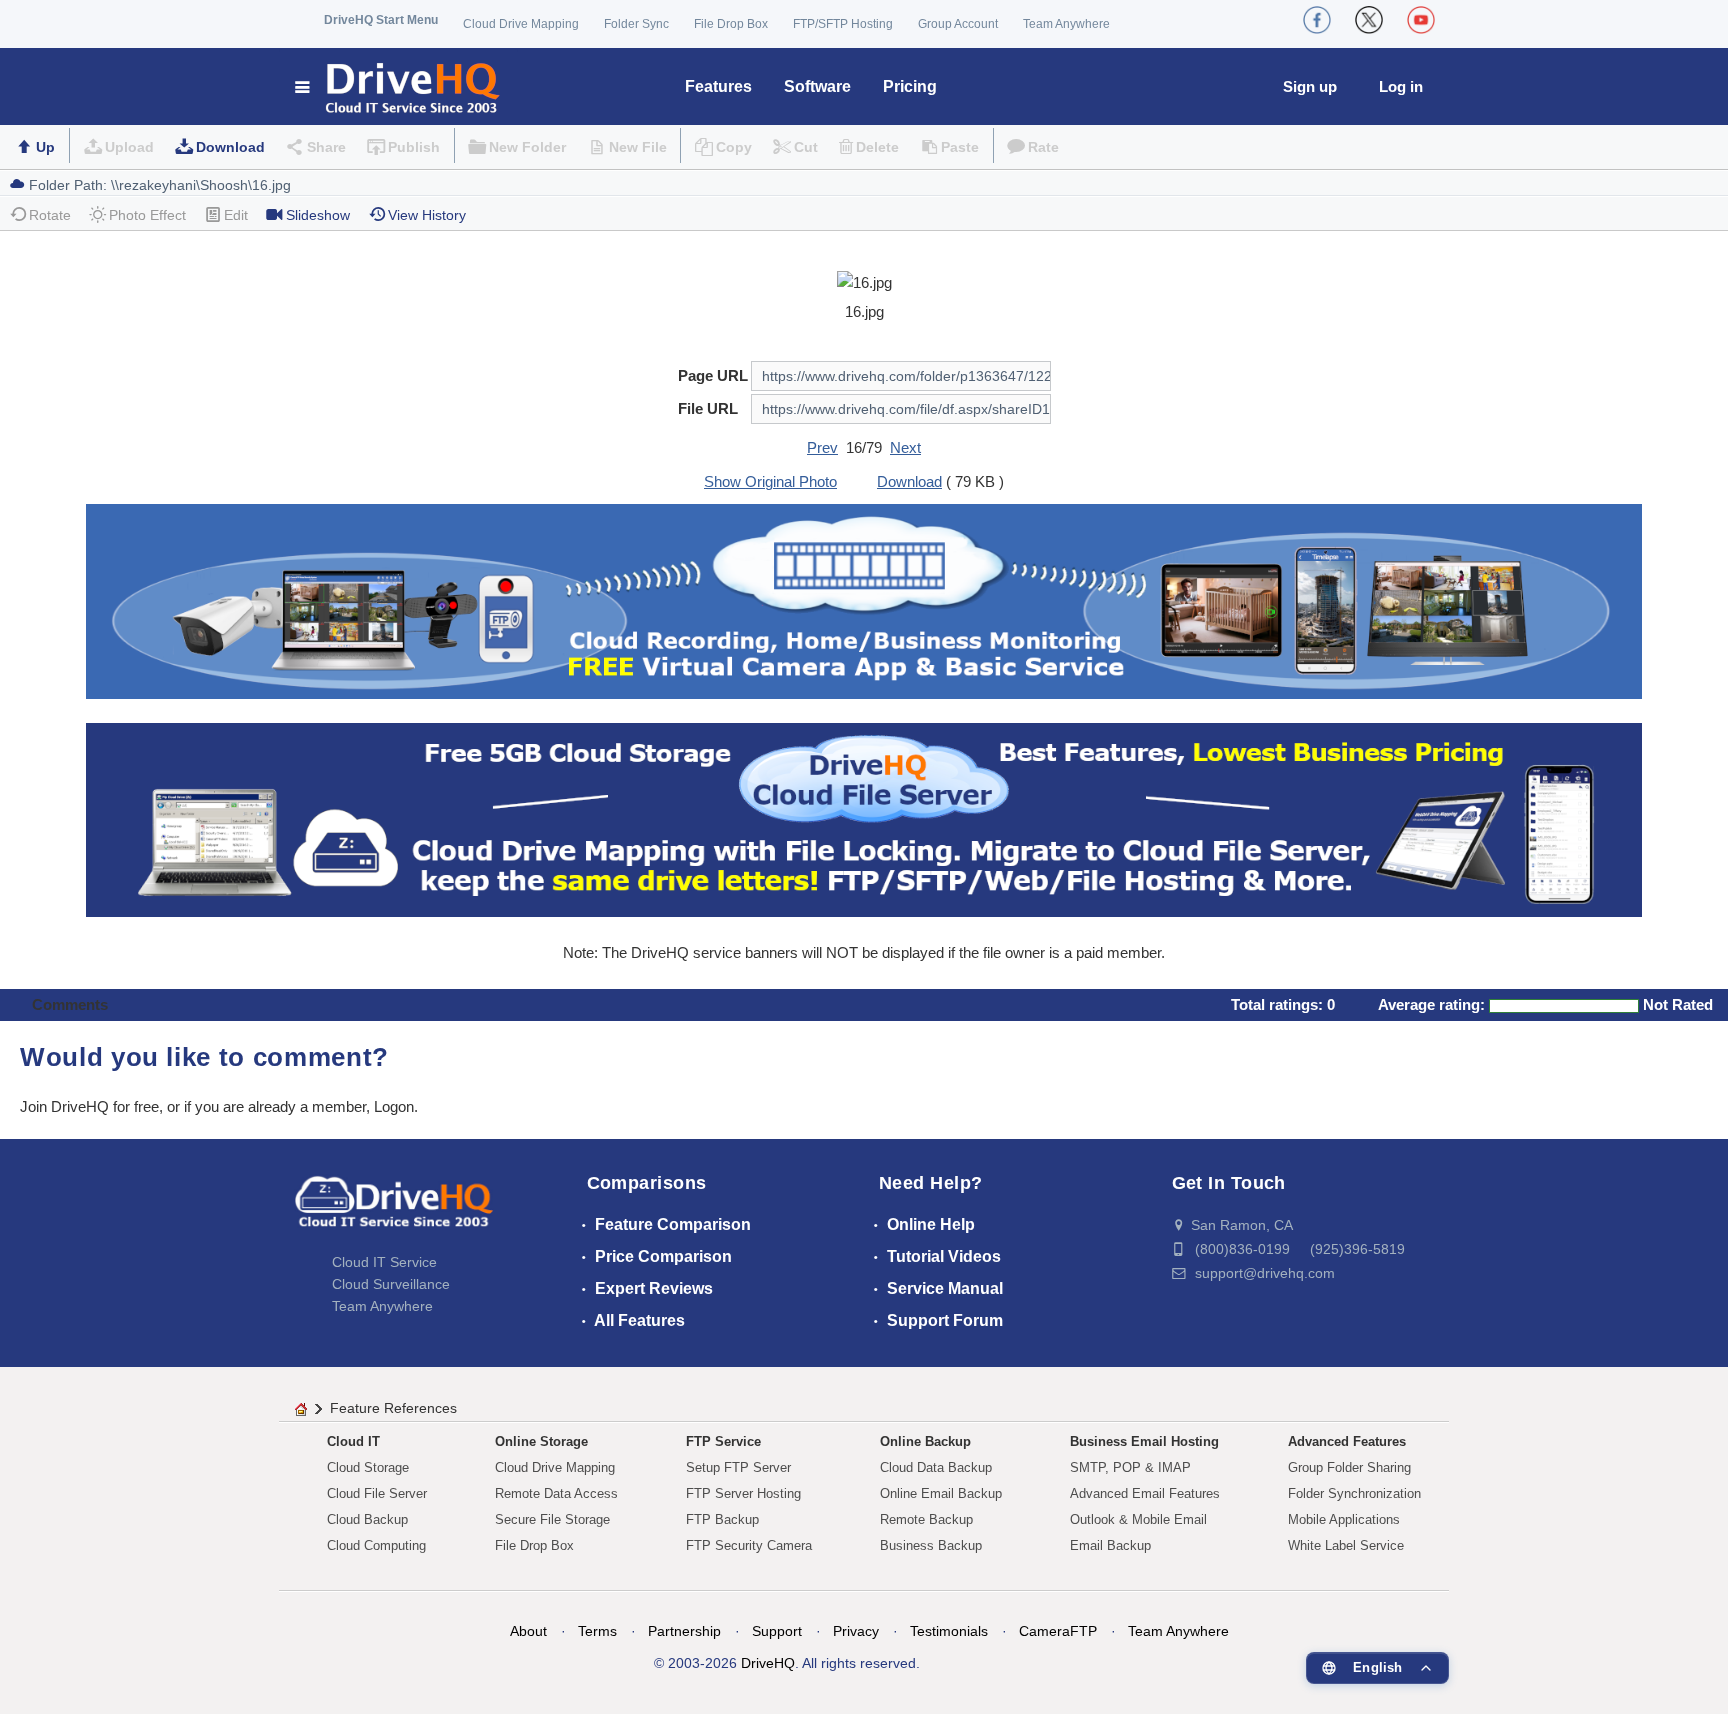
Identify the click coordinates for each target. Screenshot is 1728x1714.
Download (230, 147)
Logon (394, 1106)
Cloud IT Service (384, 1262)
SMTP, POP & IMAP (1130, 1467)
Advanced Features (1347, 1441)
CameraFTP (1058, 1631)
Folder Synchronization (1354, 1493)
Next (905, 447)
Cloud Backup (367, 1519)
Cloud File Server (377, 1493)
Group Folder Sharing (1349, 1467)
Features (718, 86)
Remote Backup (926, 1519)
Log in (1401, 86)
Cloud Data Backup (936, 1467)
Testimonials (949, 1631)
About (528, 1631)
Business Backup (931, 1545)
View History (427, 215)
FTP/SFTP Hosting (843, 24)
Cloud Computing (376, 1545)
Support (777, 1631)
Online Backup (925, 1441)
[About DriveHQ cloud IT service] (394, 1211)
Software (817, 86)
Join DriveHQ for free (89, 1106)
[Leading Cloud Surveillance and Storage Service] (863, 600)
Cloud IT (353, 1441)
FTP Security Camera (749, 1545)
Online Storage (541, 1441)
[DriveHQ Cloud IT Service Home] (398, 86)
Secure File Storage (552, 1519)
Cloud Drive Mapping (521, 24)
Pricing (910, 86)
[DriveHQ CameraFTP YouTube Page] (1421, 20)
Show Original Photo (770, 481)
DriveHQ (768, 1663)
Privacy (856, 1631)
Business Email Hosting (1144, 1441)
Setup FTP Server (738, 1467)
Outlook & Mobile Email (1138, 1519)
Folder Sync (636, 24)
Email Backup (1110, 1545)
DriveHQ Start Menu (381, 20)
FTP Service (723, 1441)
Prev (822, 447)
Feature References (393, 1408)
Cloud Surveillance (391, 1284)
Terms (597, 1631)
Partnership (684, 1631)
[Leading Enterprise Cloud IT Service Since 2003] (863, 818)
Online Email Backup (941, 1493)
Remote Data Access (556, 1493)
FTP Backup (722, 1519)
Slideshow (318, 215)
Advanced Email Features (1145, 1493)
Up (45, 147)
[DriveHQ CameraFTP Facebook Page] (1317, 20)
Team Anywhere (1066, 24)
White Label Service (1346, 1545)
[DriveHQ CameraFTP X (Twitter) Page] (1369, 20)
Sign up (1310, 86)
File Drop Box (731, 24)
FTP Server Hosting (743, 1493)
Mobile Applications (1344, 1519)
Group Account (958, 24)
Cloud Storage (368, 1467)
